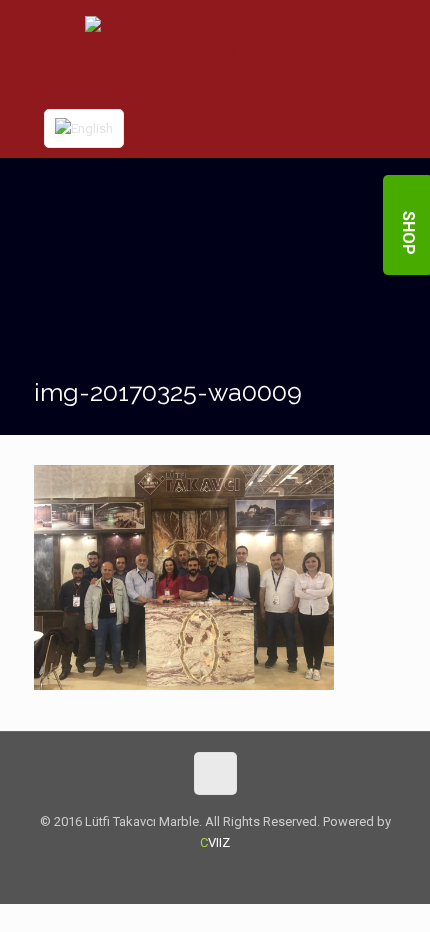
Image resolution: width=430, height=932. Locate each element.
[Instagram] (255, 873)
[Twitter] (201, 873)
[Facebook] (174, 873)
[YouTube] (228, 873)
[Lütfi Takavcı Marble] (215, 49)
